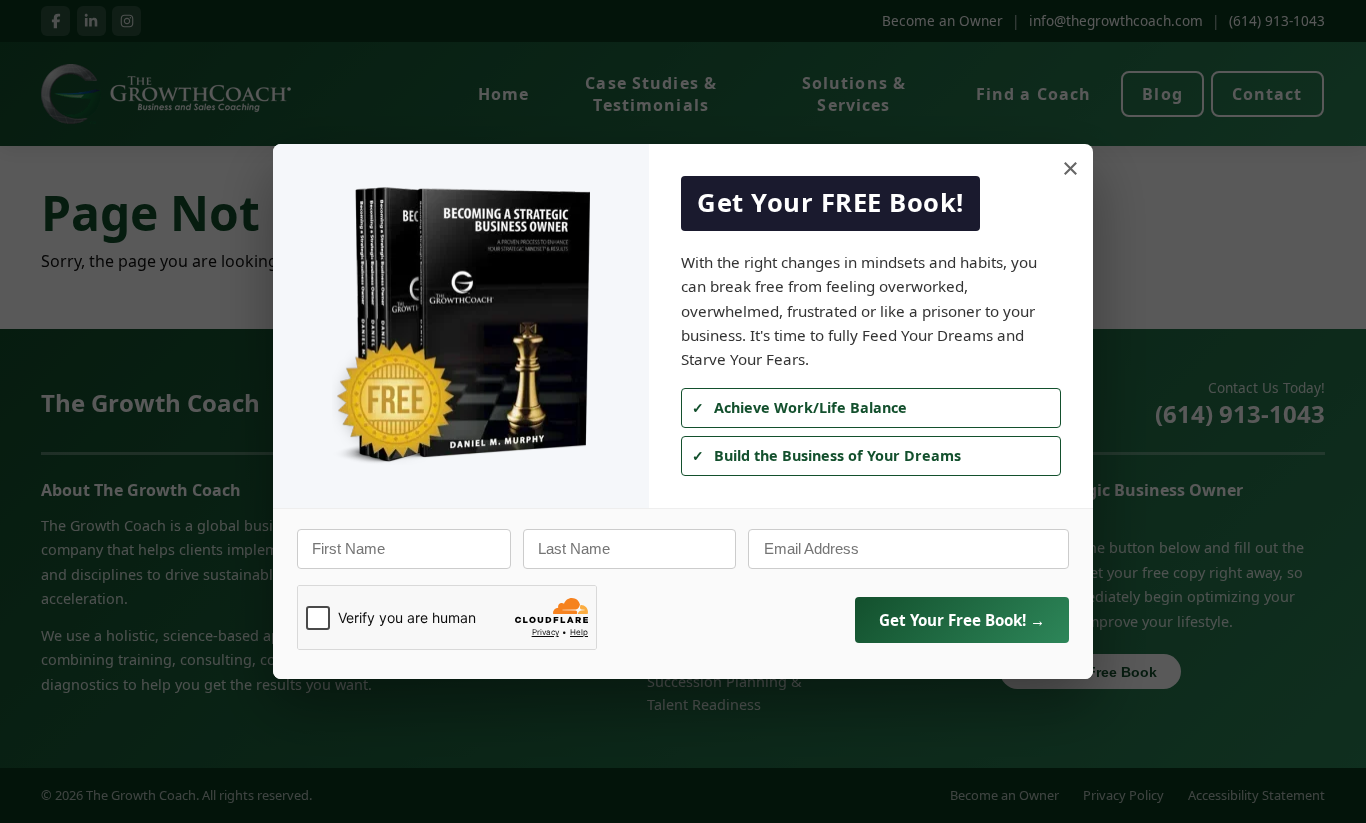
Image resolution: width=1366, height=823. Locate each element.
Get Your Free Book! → (962, 620)
